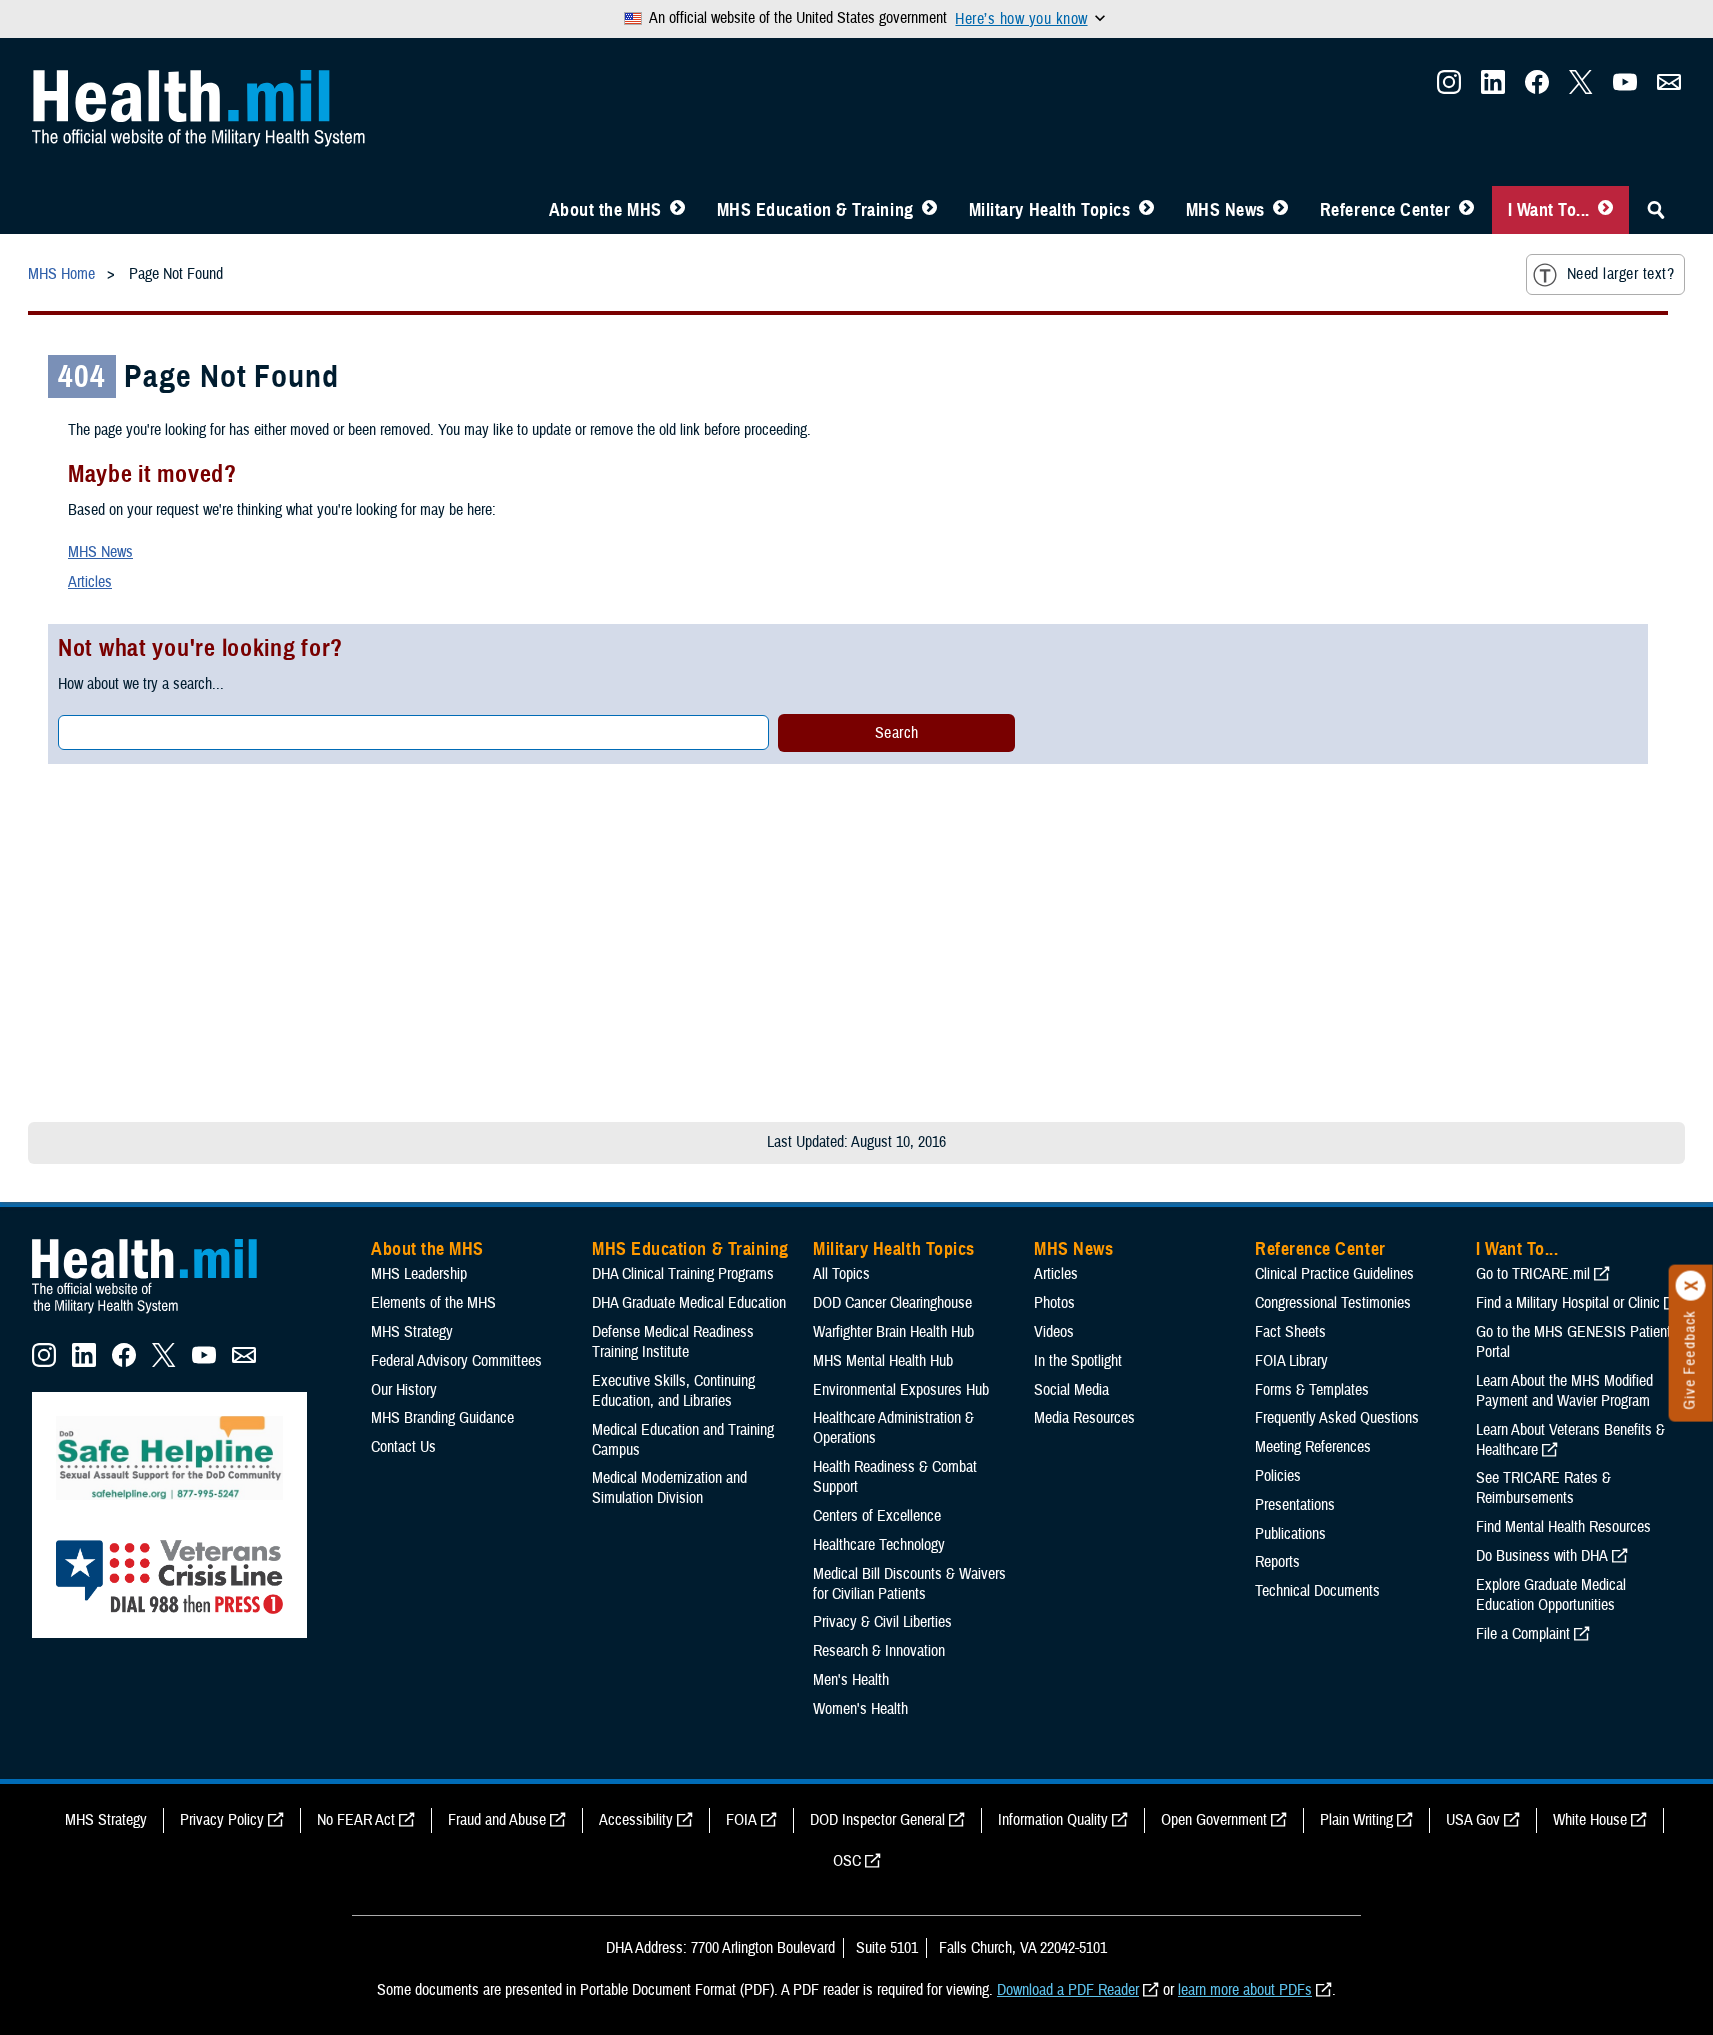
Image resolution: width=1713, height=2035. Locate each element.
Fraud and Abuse (497, 1820)
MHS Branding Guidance (442, 1418)
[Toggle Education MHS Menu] (929, 210)
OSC (847, 1861)
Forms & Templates (1312, 1390)
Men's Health (851, 1680)
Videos (1054, 1332)
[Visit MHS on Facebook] (1537, 88)
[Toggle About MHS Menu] (677, 210)
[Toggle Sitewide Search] (1656, 210)
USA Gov (1473, 1820)
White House (1590, 1820)
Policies (1278, 1476)
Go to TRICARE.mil (1533, 1274)
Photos (1054, 1303)
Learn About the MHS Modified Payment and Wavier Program (1564, 1391)
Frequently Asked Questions (1337, 1418)
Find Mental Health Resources (1563, 1527)
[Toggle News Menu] (1280, 210)
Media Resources (1084, 1418)
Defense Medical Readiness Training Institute (673, 1342)
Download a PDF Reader (1068, 1990)
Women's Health (860, 1709)
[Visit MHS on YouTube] (1625, 88)
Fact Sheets (1290, 1332)
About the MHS (605, 210)
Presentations (1295, 1505)
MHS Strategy (412, 1332)
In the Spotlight (1078, 1361)
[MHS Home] (157, 1314)
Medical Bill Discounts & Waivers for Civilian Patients (909, 1584)
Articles (90, 582)
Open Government (1214, 1820)
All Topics (841, 1274)
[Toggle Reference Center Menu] (1466, 210)
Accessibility (636, 1820)
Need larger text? (1620, 274)
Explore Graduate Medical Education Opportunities (1551, 1595)
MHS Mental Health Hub (883, 1361)
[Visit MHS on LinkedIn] (1493, 88)
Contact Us (403, 1447)
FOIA (741, 1820)
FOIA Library (1291, 1361)
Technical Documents (1317, 1591)
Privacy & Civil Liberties (882, 1622)
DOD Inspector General (877, 1820)
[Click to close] (1691, 1286)
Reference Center (1385, 210)
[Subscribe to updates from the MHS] (1669, 88)
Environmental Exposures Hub (901, 1390)
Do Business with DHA (1542, 1556)
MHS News (1225, 210)
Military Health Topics (1050, 210)
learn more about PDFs (1245, 1990)
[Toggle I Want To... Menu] (1605, 210)
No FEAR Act (356, 1820)
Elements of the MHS (433, 1303)
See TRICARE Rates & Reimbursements (1543, 1488)
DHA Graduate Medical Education (689, 1303)
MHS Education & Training (815, 210)
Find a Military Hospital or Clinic (1568, 1303)
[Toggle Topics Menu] (1146, 210)
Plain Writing (1356, 1820)
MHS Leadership (419, 1274)
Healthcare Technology (879, 1545)
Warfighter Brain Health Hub (893, 1332)
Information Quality (1053, 1820)
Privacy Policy (222, 1820)
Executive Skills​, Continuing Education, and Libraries (673, 1391)
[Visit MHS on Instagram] (1449, 88)
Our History (404, 1390)
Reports (1277, 1562)
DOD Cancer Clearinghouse (892, 1303)
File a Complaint (1523, 1634)
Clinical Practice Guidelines (1334, 1274)
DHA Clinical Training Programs (683, 1274)
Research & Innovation (879, 1651)
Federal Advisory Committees (456, 1361)
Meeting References (1313, 1447)
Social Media (1071, 1390)
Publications (1290, 1534)
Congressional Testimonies (1333, 1303)
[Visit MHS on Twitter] (1581, 88)
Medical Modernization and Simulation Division (669, 1488)
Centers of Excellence (877, 1516)
